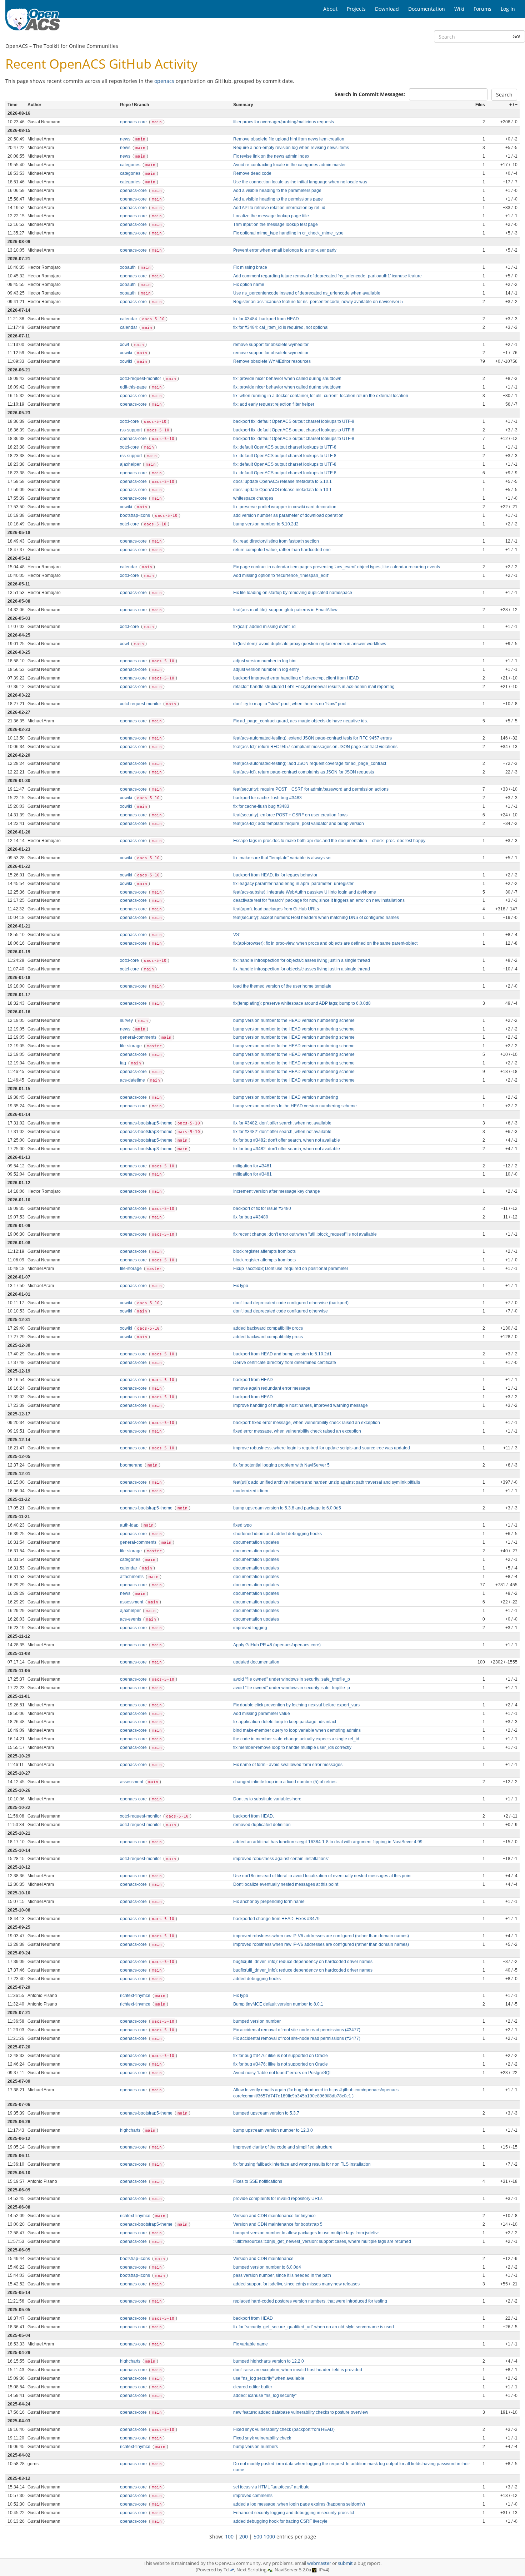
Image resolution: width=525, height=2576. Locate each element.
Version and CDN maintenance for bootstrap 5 (278, 2224)
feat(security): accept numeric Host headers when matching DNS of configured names (316, 918)
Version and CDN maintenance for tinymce (274, 2216)
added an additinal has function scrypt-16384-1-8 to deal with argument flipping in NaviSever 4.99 (328, 1842)
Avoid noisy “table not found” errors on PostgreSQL (282, 2073)
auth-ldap (130, 1525)
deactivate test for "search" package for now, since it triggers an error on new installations (319, 900)
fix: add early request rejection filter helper (274, 404)
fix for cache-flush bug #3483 (261, 806)
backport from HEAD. (254, 1816)
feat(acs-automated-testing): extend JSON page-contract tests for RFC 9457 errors (312, 738)
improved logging (250, 1628)
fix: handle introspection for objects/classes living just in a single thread (302, 960)
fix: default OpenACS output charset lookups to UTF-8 (285, 447)
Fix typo (241, 1286)
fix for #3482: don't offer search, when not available (282, 1123)
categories (131, 165)
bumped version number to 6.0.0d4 (267, 2267)
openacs (164, 81)
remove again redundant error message (272, 1388)
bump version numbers (256, 2447)
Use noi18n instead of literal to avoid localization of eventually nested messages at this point (322, 1876)
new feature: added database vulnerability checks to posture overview (301, 2412)
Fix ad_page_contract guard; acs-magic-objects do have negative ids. (301, 721)
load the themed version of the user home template (282, 986)
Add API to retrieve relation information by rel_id (279, 208)
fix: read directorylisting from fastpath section (276, 541)
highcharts (131, 2130)
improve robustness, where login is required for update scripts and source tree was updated (322, 1448)
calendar (129, 319)
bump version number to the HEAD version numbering (286, 1097)
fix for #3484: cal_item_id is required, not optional (281, 327)
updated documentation (256, 1662)
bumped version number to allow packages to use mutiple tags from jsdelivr (306, 2233)
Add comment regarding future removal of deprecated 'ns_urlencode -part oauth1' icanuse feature (327, 276)
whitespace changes (253, 498)
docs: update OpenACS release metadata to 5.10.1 (282, 481)
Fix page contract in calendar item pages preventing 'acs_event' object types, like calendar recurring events (337, 567)
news (126, 139)
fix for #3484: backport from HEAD (266, 319)
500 (258, 2537)
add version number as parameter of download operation (288, 515)
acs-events (131, 1619)
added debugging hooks (257, 1979)
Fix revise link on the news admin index (271, 156)
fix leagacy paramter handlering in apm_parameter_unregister (293, 884)
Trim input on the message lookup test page (276, 224)
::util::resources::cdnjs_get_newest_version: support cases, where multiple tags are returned (322, 2241)
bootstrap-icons (136, 515)
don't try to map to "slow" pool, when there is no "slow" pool (290, 704)
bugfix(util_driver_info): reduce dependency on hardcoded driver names (303, 1962)
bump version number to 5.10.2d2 (266, 524)
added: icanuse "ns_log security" (265, 2395)
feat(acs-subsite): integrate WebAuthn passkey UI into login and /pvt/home (305, 892)
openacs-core (134, 122)
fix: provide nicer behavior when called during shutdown (287, 379)
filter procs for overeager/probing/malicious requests (284, 122)
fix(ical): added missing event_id (264, 627)
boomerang (132, 1465)
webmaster (319, 2563)
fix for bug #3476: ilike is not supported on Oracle (281, 2056)
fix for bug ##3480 (251, 1217)
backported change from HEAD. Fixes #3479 (276, 1919)
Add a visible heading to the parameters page (277, 191)
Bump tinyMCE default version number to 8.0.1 (278, 2004)
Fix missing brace (250, 267)
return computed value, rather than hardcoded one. (282, 550)
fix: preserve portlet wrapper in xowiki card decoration (285, 507)
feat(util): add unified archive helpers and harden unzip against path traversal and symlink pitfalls (327, 1482)
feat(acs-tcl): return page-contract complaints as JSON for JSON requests (304, 772)
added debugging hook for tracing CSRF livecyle (280, 2521)
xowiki (127, 353)
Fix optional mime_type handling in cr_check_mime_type (288, 233)
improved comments (253, 2496)
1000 (269, 2537)
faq (124, 1063)
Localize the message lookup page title (271, 216)
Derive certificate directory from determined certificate (285, 1363)
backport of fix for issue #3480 (262, 1208)
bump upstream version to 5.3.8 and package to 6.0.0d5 (287, 1508)
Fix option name (249, 285)
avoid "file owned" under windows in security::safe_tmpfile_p (292, 1679)
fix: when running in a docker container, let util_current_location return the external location (321, 396)
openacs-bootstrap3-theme (147, 1132)
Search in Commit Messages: (370, 94)
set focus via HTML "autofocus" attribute (271, 2487)
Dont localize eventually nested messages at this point (286, 1884)
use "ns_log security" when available (269, 2378)
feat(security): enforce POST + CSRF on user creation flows (290, 815)
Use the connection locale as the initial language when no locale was (300, 182)
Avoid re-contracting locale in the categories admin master (289, 165)
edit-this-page (134, 387)
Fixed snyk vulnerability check (262, 2438)
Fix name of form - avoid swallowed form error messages (288, 1765)
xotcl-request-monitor (141, 379)
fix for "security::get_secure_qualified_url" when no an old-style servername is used (314, 2327)
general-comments (139, 1037)
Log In (508, 9)
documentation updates (256, 1542)
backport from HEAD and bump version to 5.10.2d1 (282, 1354)
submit (345, 2563)
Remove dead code (252, 173)
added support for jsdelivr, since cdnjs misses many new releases (296, 2284)
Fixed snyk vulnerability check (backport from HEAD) (284, 2429)
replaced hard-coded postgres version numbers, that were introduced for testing (310, 2301)
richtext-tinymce (136, 1996)
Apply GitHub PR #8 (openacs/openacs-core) (277, 1645)
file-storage (131, 1046)
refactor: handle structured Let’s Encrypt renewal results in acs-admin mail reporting (314, 687)
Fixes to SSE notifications (258, 2181)
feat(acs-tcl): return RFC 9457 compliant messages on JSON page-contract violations (315, 747)
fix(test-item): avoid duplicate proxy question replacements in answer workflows (310, 644)
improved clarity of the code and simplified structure (283, 2147)
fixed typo (242, 1525)
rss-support (131, 430)
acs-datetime (133, 1080)
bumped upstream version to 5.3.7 (266, 2113)
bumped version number (257, 2021)
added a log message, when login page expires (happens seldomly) (299, 2504)
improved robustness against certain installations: (281, 1859)
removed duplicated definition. (262, 1825)
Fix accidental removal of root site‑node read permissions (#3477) (297, 2030)
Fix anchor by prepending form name (269, 1902)
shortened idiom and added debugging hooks (277, 1534)
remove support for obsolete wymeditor (271, 345)
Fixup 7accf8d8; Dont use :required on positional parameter (291, 1269)
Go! (516, 36)
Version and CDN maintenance (263, 2259)
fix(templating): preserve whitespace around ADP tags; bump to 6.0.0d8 (302, 1003)
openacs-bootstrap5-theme (147, 1123)
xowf (125, 345)
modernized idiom (251, 1491)
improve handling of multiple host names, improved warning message (301, 1405)
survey (127, 1020)
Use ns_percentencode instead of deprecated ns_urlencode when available (307, 293)
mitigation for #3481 (252, 1166)
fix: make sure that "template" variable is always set (282, 858)
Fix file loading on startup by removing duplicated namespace (293, 593)
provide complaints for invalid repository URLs (278, 2199)
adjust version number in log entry (266, 669)
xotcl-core (130, 421)
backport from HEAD (253, 1380)
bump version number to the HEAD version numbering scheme (294, 1020)
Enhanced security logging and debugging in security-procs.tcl (294, 2513)
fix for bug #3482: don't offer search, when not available (287, 1140)
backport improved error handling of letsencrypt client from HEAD (296, 678)
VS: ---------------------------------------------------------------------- (287, 935)
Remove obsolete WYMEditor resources (272, 361)
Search (504, 95)
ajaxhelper (131, 464)
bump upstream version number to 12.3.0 (273, 2130)
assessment (132, 1602)
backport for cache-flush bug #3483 (267, 798)
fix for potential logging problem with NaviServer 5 (281, 1465)
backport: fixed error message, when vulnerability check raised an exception (307, 1423)
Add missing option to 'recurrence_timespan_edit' (281, 575)
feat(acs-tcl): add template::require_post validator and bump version (299, 824)
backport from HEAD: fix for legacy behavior (275, 875)
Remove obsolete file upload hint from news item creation (289, 139)
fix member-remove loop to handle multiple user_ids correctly (292, 1747)
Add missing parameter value (262, 1714)
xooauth (128, 267)
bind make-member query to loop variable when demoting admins (297, 1730)
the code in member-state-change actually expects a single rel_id (296, 1739)
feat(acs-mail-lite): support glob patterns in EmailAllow (285, 610)
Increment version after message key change (277, 1191)
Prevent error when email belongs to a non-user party (285, 250)
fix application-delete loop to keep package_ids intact (285, 1722)
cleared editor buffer (253, 2387)
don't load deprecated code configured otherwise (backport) (291, 1303)
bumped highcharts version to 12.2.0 (269, 2361)
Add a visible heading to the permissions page (278, 199)
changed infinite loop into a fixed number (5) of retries (285, 1782)
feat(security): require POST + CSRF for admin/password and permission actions (311, 789)
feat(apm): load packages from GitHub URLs (276, 909)
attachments (132, 1577)
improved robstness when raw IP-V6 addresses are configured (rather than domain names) (321, 1936)
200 (244, 2537)
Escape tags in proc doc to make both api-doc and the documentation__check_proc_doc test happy (329, 841)
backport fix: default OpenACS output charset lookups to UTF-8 (294, 421)
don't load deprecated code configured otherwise (281, 1311)
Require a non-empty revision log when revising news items (291, 148)
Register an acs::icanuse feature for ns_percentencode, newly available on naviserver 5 (318, 302)
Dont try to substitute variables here (267, 1799)
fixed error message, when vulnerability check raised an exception (297, 1431)
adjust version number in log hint (265, 661)
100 (229, 2537)
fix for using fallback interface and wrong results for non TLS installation (302, 2164)
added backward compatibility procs (268, 1328)
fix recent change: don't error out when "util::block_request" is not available (305, 1234)
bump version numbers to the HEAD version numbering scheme (295, 1106)
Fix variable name (251, 2344)
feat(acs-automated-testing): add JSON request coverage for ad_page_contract (310, 763)
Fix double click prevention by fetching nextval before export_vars (296, 1705)
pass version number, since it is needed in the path (282, 2275)
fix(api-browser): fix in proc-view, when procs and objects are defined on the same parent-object (325, 943)
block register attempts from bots (264, 1251)
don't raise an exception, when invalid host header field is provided (298, 2370)
